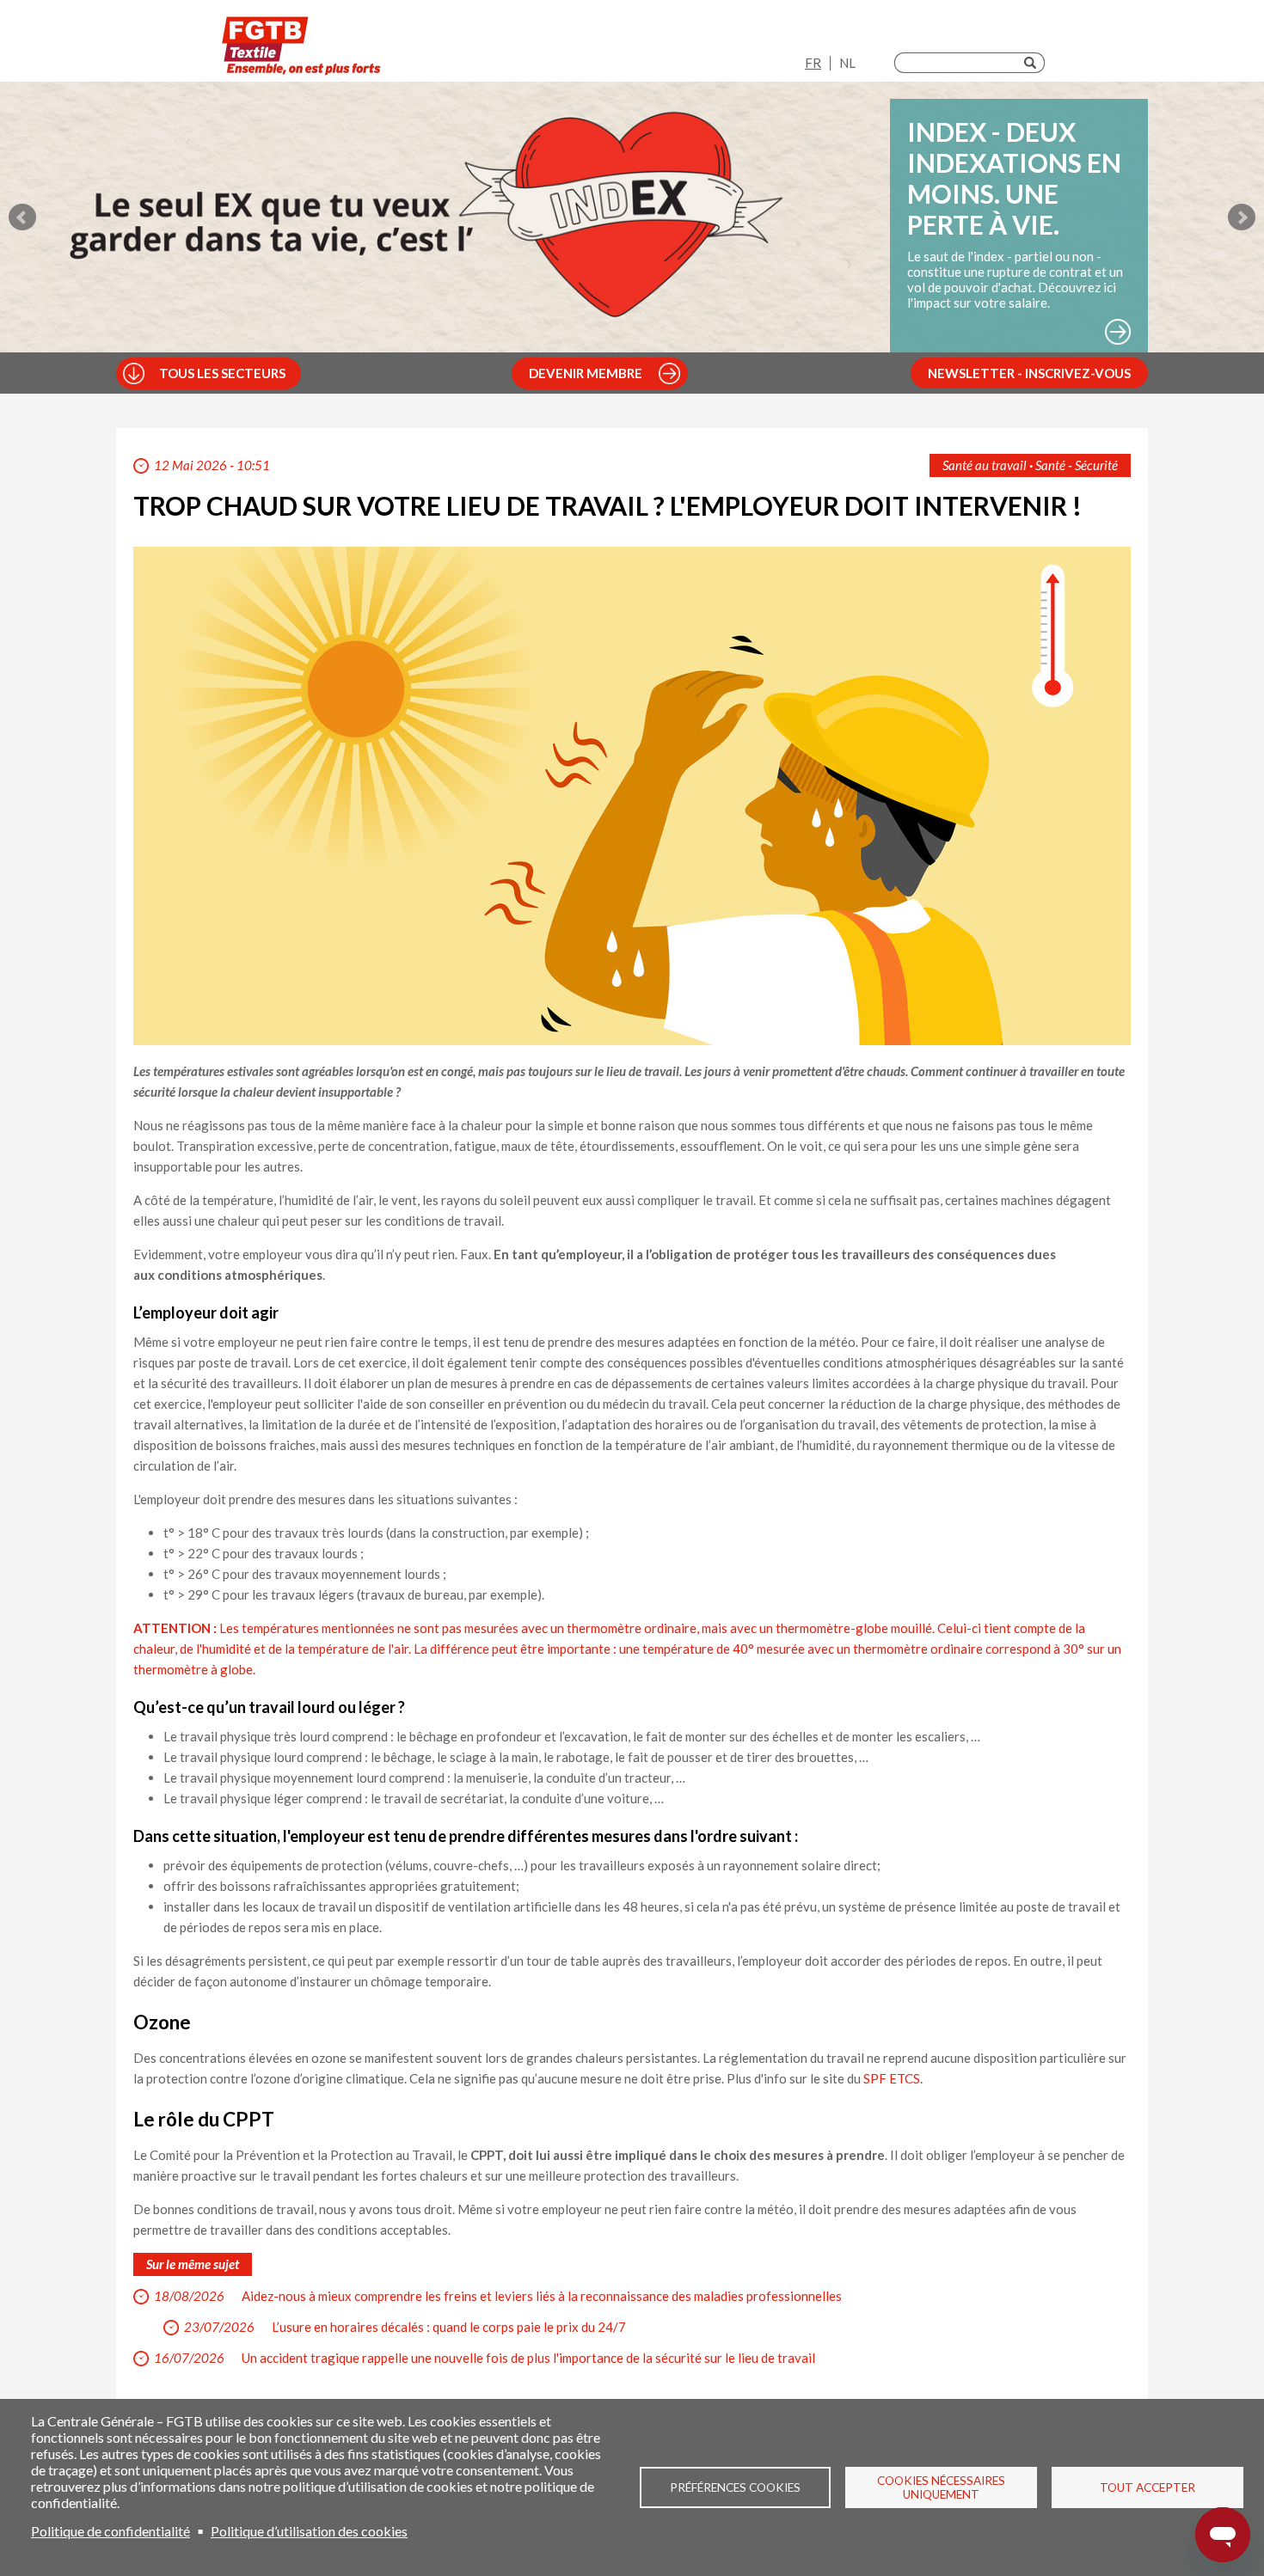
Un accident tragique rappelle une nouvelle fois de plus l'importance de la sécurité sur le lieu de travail (528, 2358)
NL (847, 63)
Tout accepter (1147, 2487)
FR (813, 63)
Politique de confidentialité (110, 2531)
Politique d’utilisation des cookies (309, 2531)
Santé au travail (985, 465)
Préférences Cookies (735, 2487)
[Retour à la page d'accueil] (302, 45)
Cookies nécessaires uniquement (941, 2487)
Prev (22, 217)
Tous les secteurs (222, 373)
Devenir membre (586, 373)
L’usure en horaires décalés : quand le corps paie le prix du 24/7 (449, 2327)
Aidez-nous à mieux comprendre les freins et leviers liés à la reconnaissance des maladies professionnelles (542, 2296)
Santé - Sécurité (1077, 465)
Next (1242, 217)
